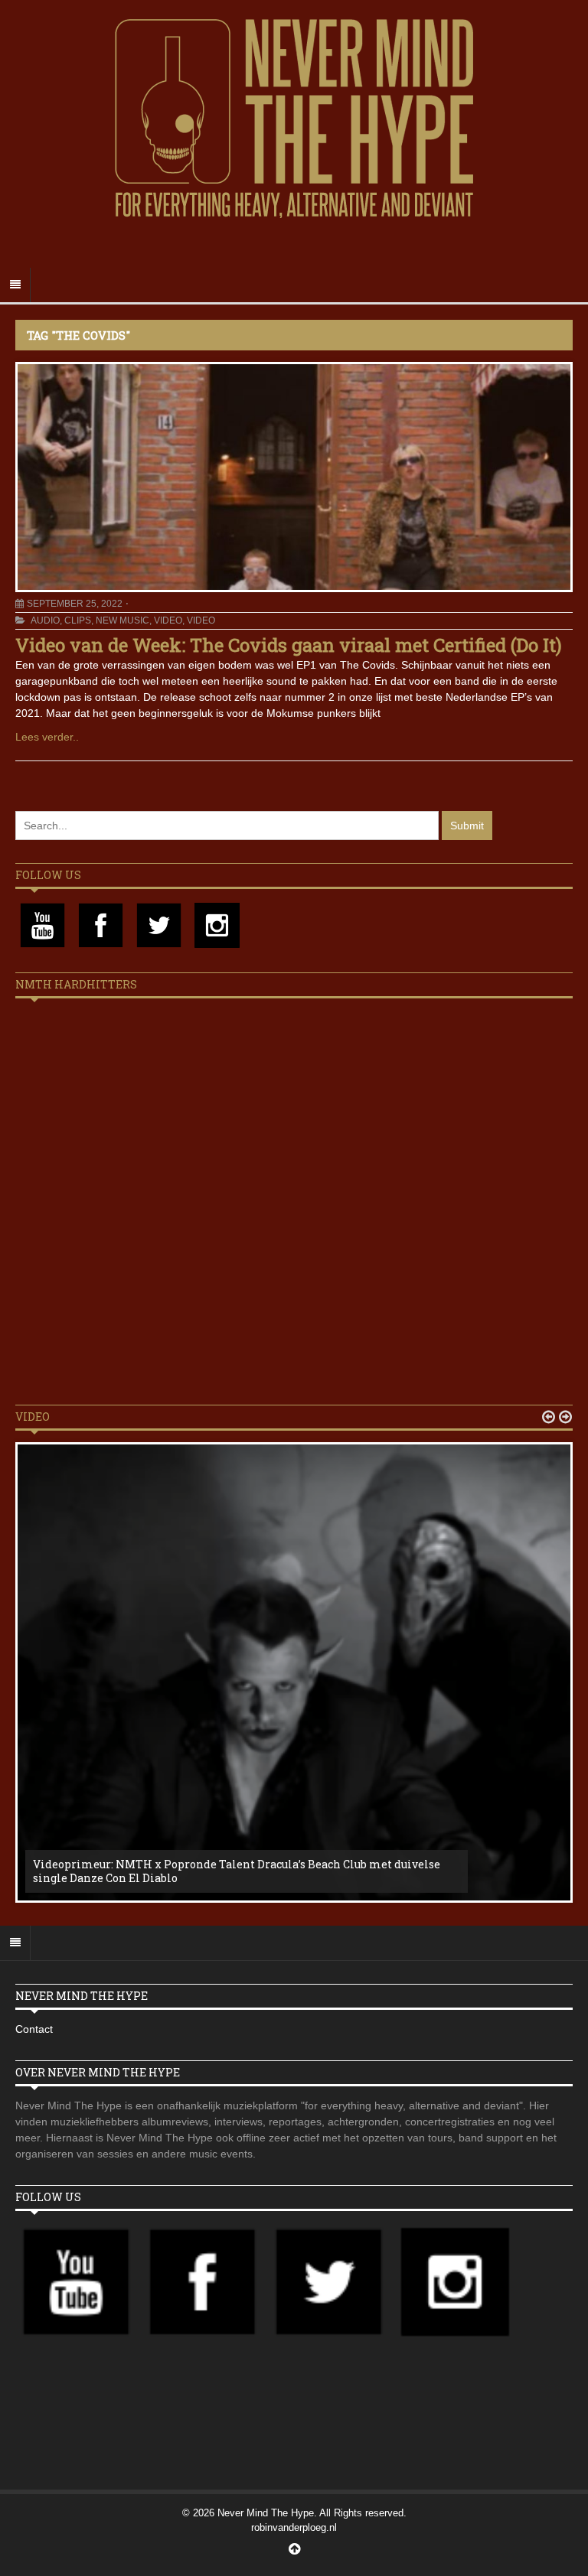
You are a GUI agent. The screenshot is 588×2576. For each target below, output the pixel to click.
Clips (78, 620)
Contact (34, 2029)
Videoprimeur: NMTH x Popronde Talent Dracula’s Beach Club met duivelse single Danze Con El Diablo (237, 1871)
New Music (122, 620)
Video (168, 620)
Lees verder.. (47, 737)
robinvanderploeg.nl (294, 2527)
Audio (45, 620)
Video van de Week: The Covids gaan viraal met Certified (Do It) (289, 645)
